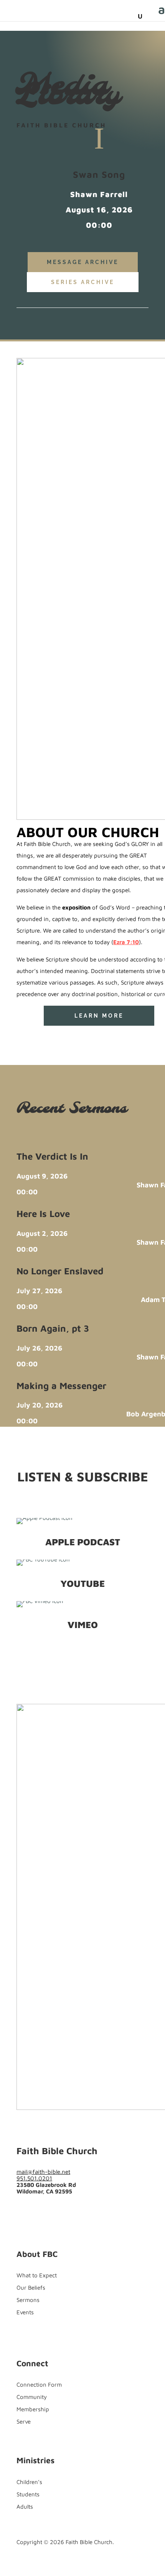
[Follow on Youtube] (53, 1036)
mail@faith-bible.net (43, 2172)
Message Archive (83, 262)
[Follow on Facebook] (23, 1036)
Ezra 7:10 (126, 942)
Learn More (99, 1016)
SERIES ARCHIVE (83, 282)
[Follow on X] (38, 1036)
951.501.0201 (34, 2178)
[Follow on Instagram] (53, 2207)
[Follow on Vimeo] (69, 2207)
